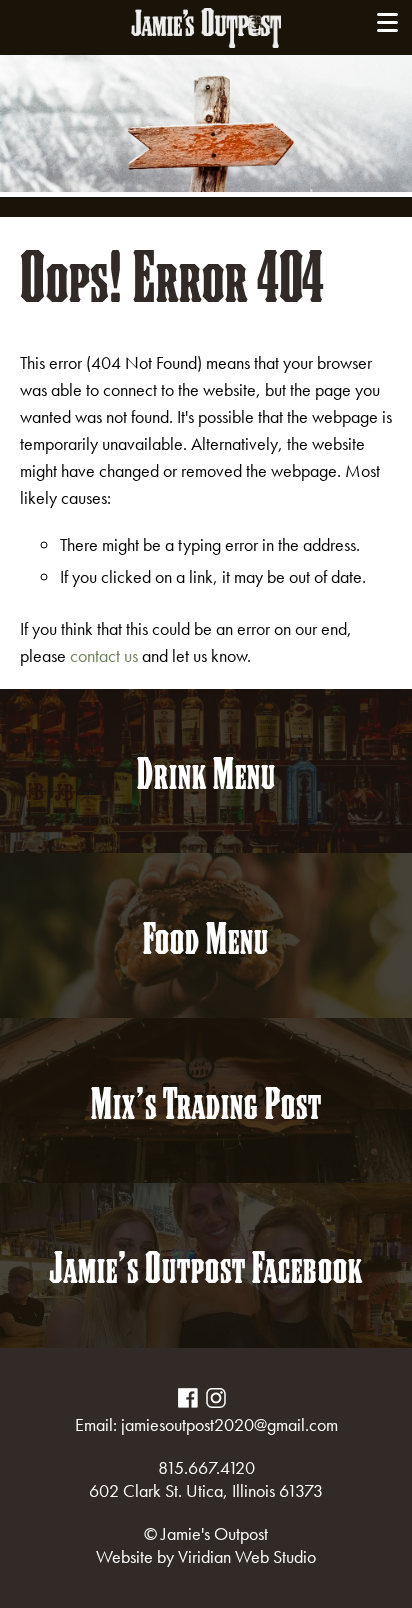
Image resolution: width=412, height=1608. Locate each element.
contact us (104, 655)
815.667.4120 (206, 1467)
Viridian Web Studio (247, 1556)
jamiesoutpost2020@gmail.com (229, 1424)
